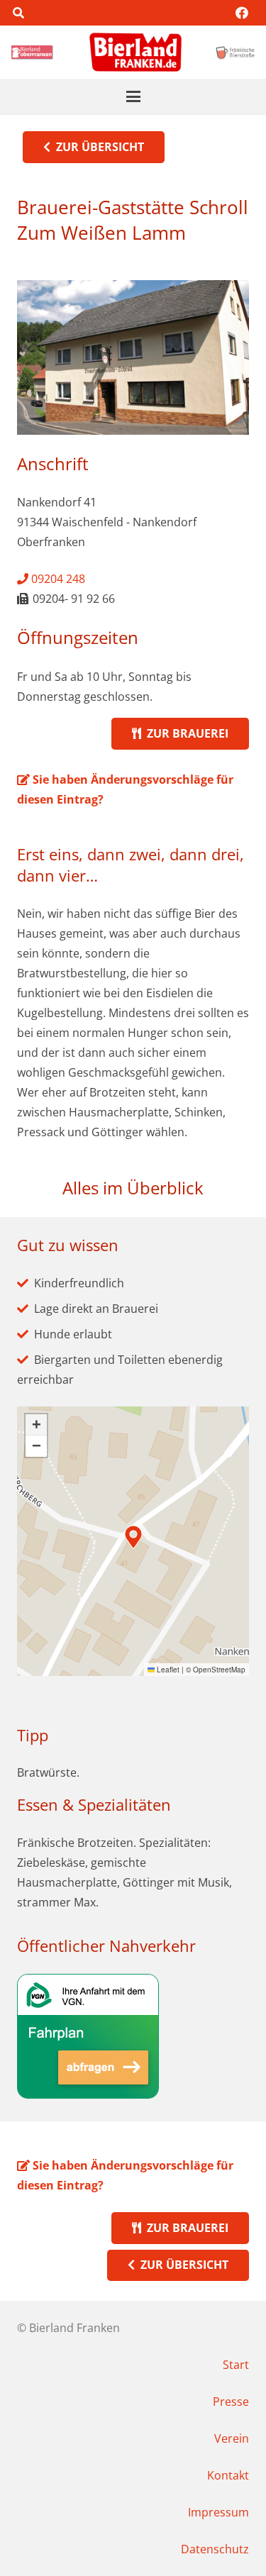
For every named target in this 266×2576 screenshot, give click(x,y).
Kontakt (228, 2475)
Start (236, 2365)
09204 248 (57, 579)
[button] (18, 13)
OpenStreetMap (219, 1670)
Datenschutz (215, 2549)
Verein (232, 2438)
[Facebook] (242, 13)
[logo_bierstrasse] (235, 52)
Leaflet (167, 1670)
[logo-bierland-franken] (135, 52)
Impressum (218, 2512)
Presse (231, 2402)
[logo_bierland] (34, 52)
